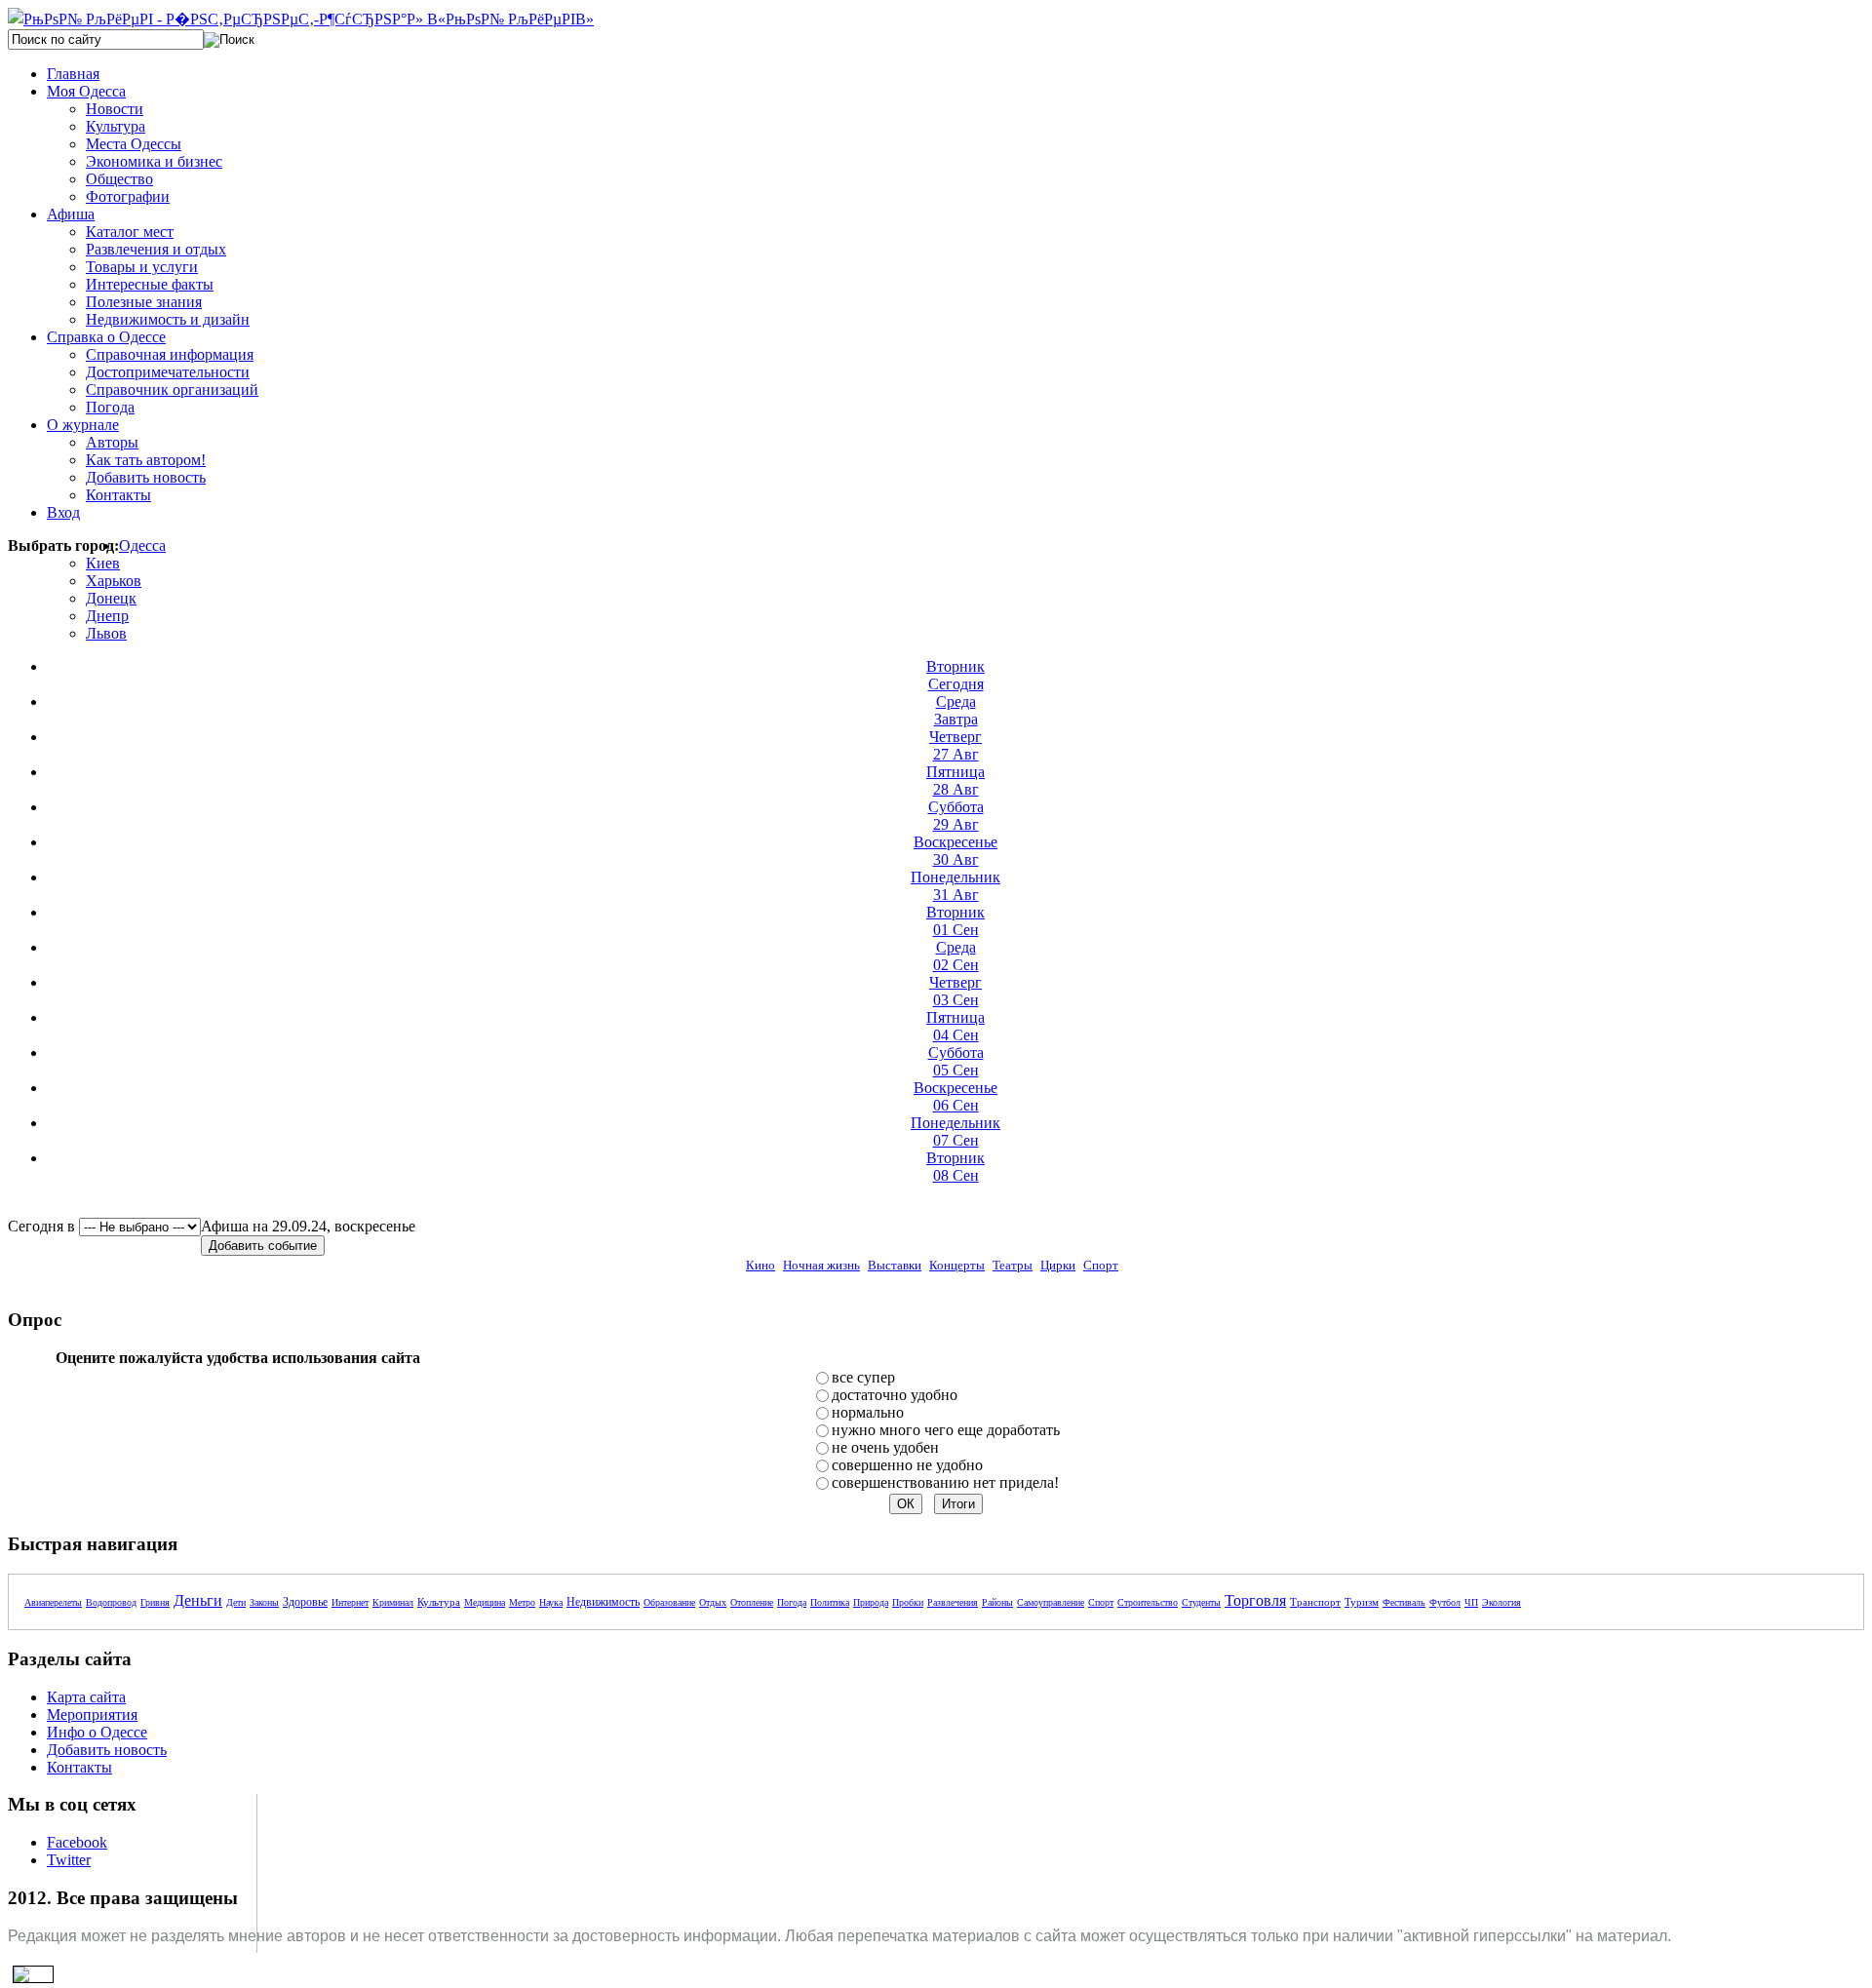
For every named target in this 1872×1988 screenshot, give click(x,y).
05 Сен (956, 1061)
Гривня (155, 1602)
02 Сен (956, 956)
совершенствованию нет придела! (945, 1482)
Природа (871, 1602)
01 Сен (955, 921)
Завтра (956, 710)
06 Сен (955, 1096)
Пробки (908, 1602)
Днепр (107, 616)
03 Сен (955, 991)
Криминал (393, 1602)
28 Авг (955, 780)
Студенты (1201, 1602)
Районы (997, 1602)
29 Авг (956, 816)
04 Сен (955, 1026)
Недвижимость (603, 1602)
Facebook (77, 1842)
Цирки (1058, 1265)
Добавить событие (263, 1246)
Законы (264, 1602)
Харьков (114, 581)
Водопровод (111, 1602)
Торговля (1255, 1600)
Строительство (1148, 1602)
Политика (830, 1602)
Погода (792, 1602)
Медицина (485, 1602)
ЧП (1471, 1602)
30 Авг (955, 851)
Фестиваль (1404, 1602)
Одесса (142, 546)
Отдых (713, 1602)
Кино (760, 1265)
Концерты (957, 1265)
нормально (868, 1412)
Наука (551, 1602)
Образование (669, 1602)
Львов (106, 633)
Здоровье (305, 1602)
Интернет (350, 1602)
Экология (1501, 1602)
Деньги (198, 1600)
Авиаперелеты (53, 1602)
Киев (103, 563)
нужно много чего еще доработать (946, 1430)
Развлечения (953, 1602)
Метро (522, 1602)
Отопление (752, 1602)
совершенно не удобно (907, 1465)
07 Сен (955, 1131)
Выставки (895, 1265)
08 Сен (955, 1167)
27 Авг (955, 745)
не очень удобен (885, 1447)
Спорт (1101, 1265)
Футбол (1445, 1602)
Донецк (111, 598)
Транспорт (1315, 1602)
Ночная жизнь (821, 1265)
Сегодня (955, 675)
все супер (863, 1377)
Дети (236, 1602)
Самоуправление (1051, 1602)
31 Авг (955, 886)
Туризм (1362, 1602)
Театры (1013, 1265)
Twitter (69, 1860)
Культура (439, 1602)
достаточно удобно (895, 1395)
